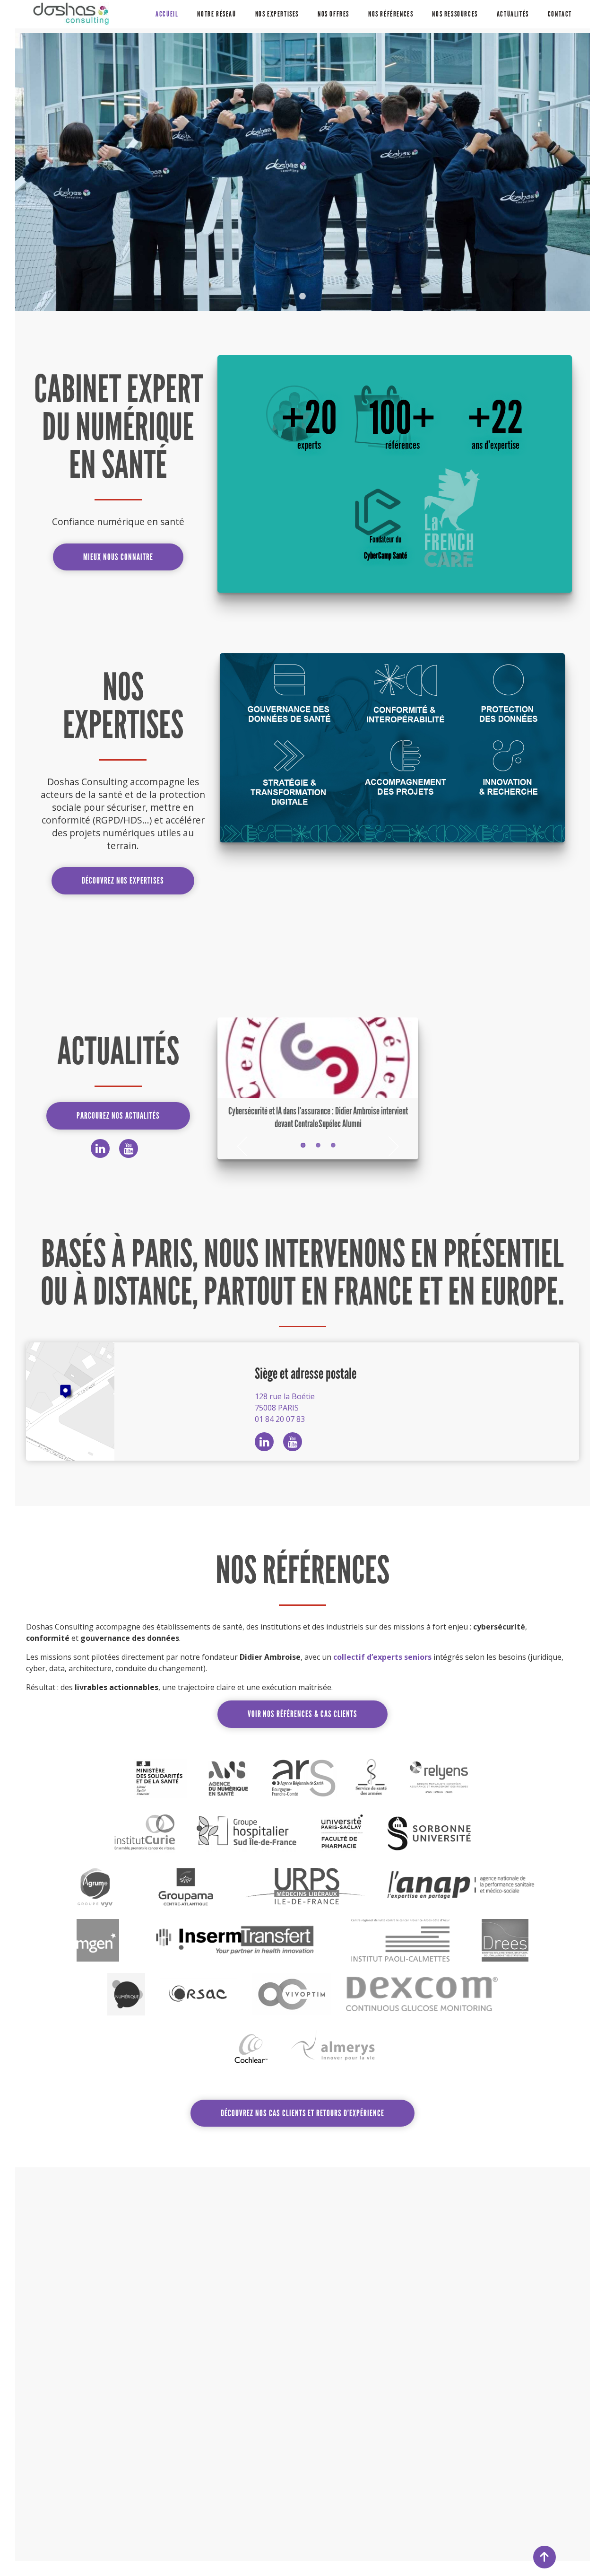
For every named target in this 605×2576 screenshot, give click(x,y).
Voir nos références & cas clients (303, 1714)
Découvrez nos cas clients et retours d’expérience (302, 2113)
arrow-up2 (544, 2557)
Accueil (167, 14)
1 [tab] (302, 297)
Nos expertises (277, 14)
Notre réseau (216, 14)
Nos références (391, 14)
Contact (560, 14)
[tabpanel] (302, 172)
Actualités (513, 14)
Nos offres (333, 14)
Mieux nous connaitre (118, 557)
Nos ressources (455, 14)
